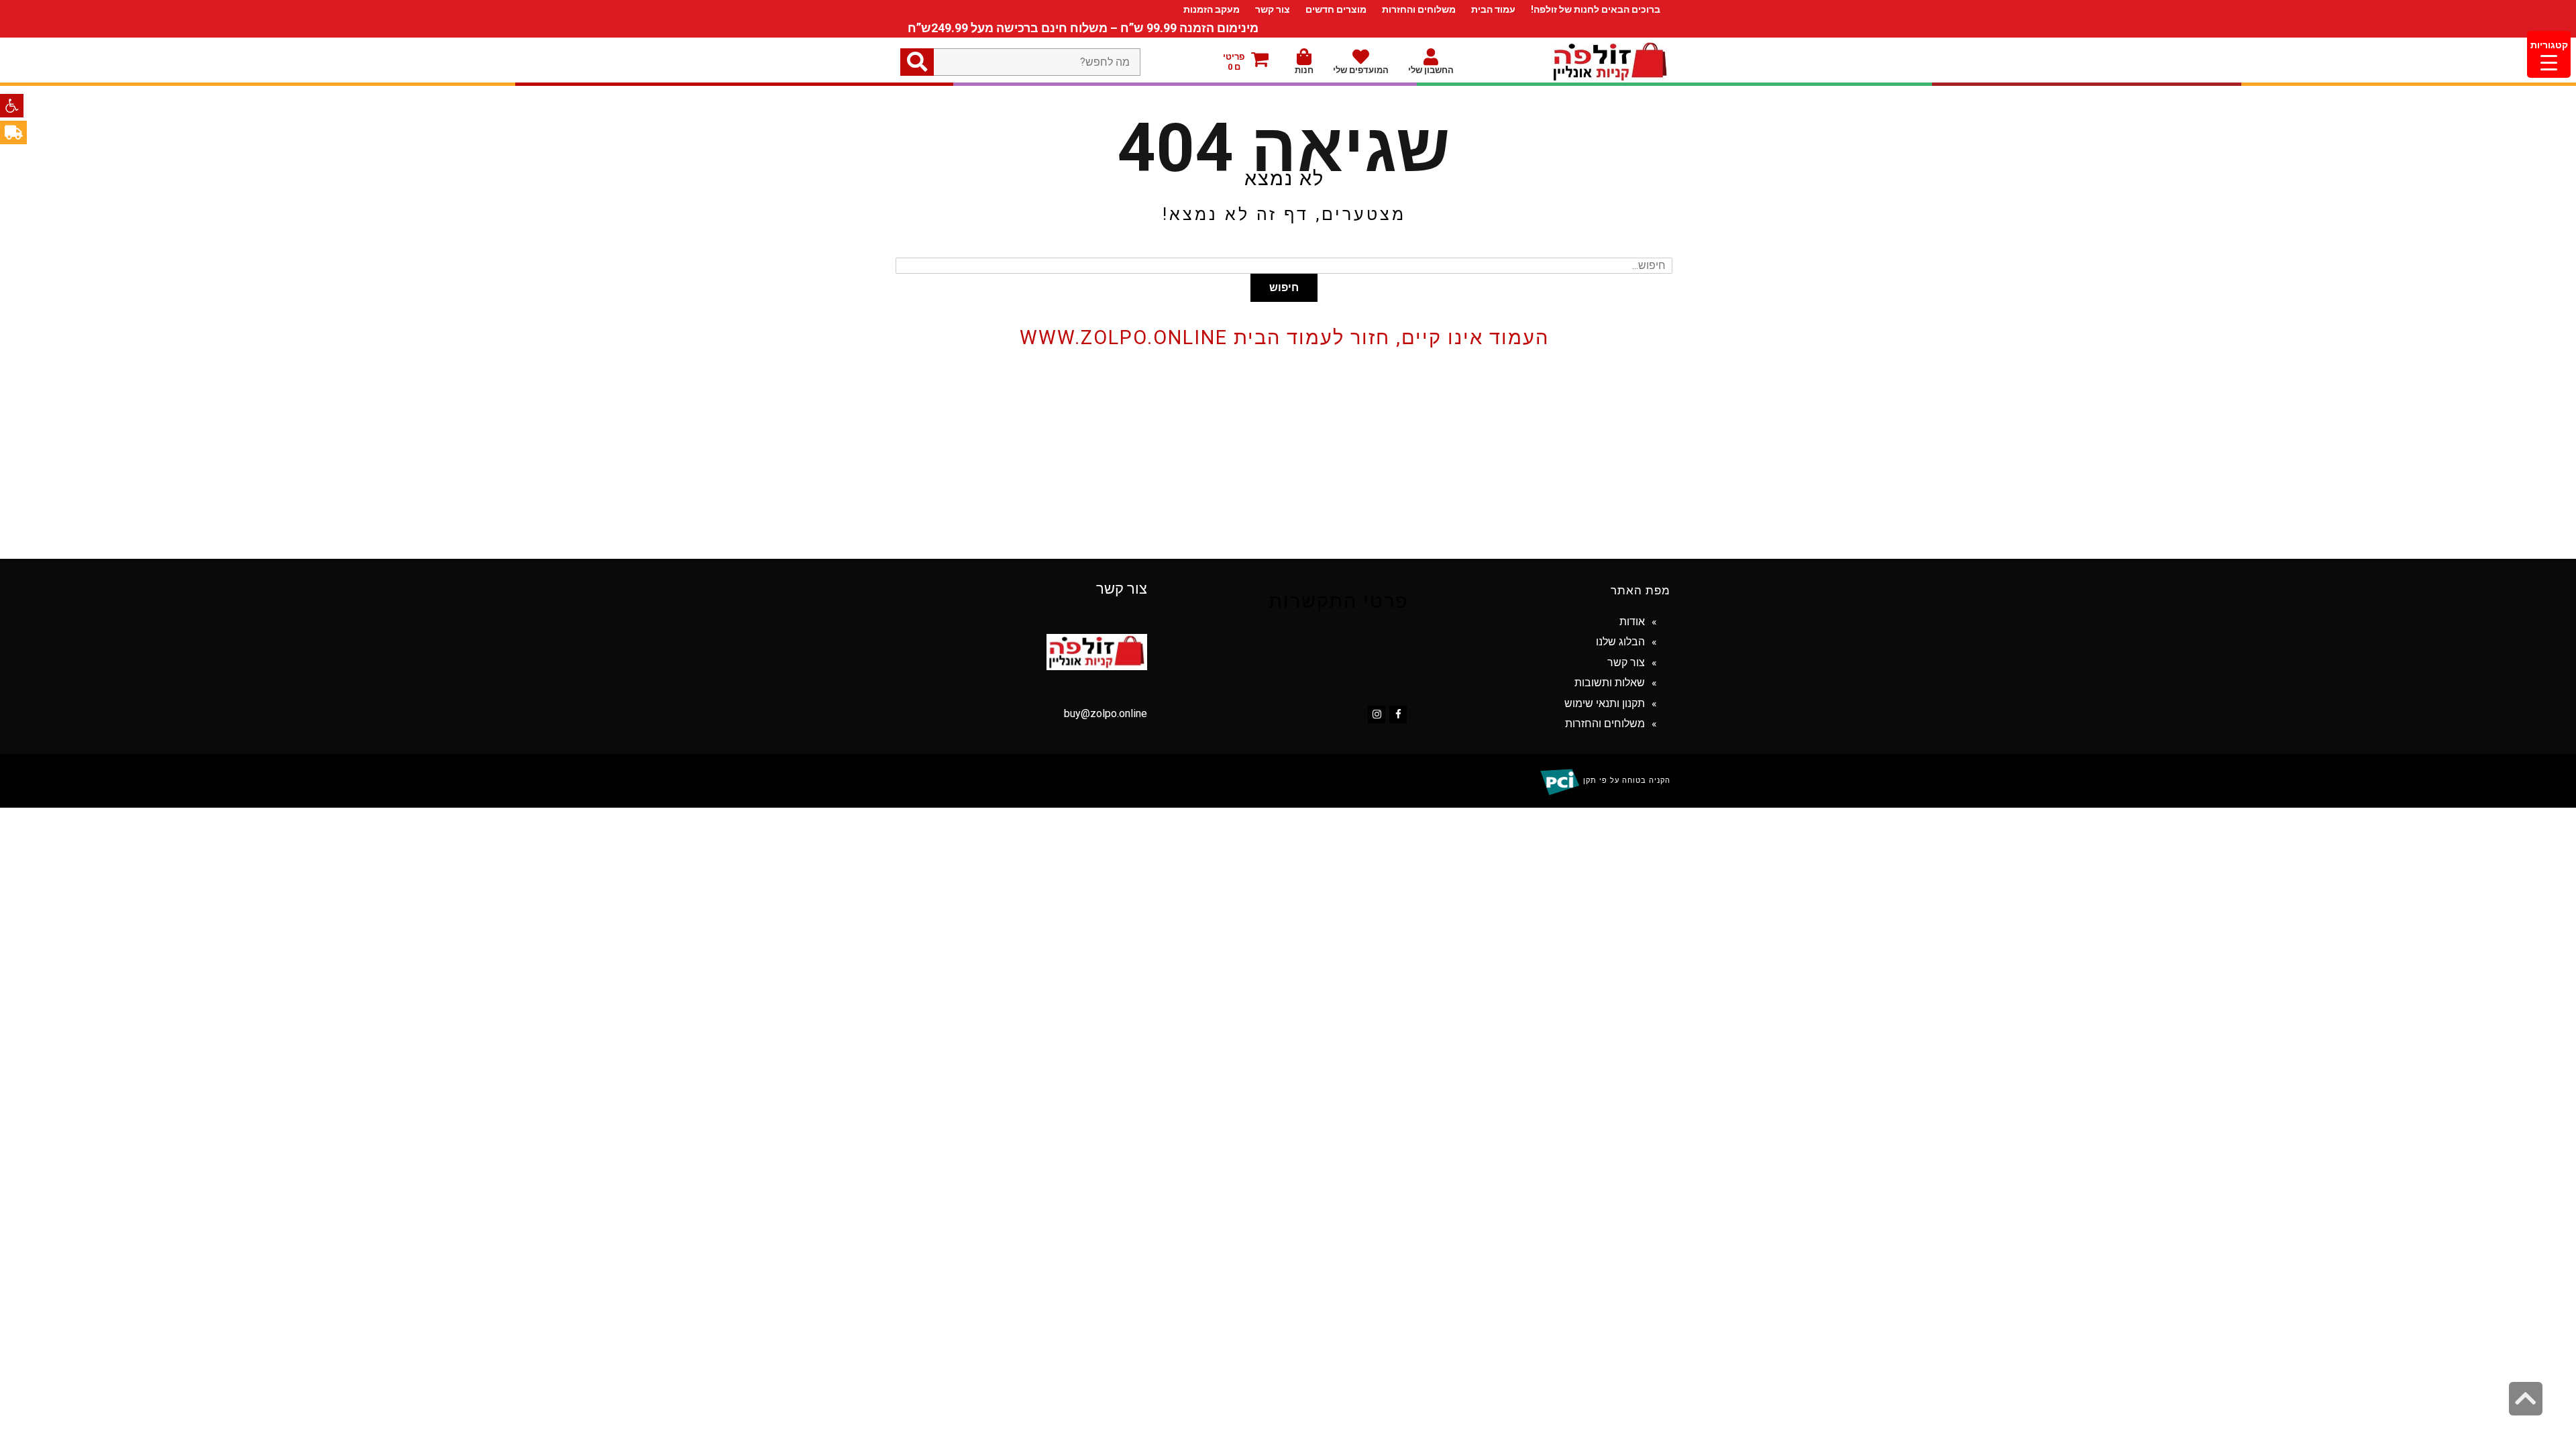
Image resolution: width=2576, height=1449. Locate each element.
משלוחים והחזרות (1419, 9)
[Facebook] (1398, 714)
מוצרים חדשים (1336, 9)
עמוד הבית (1493, 9)
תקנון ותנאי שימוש (1605, 703)
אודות (1632, 622)
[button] (12, 106)
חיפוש (1284, 287)
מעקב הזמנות (1212, 9)
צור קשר (1273, 9)
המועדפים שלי (1361, 70)
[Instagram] (1377, 714)
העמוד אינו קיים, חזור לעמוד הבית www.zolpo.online (1284, 337)
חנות (1304, 70)
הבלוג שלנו (1620, 642)
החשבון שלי (1431, 70)
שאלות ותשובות (1610, 683)
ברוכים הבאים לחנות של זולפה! (1596, 9)
